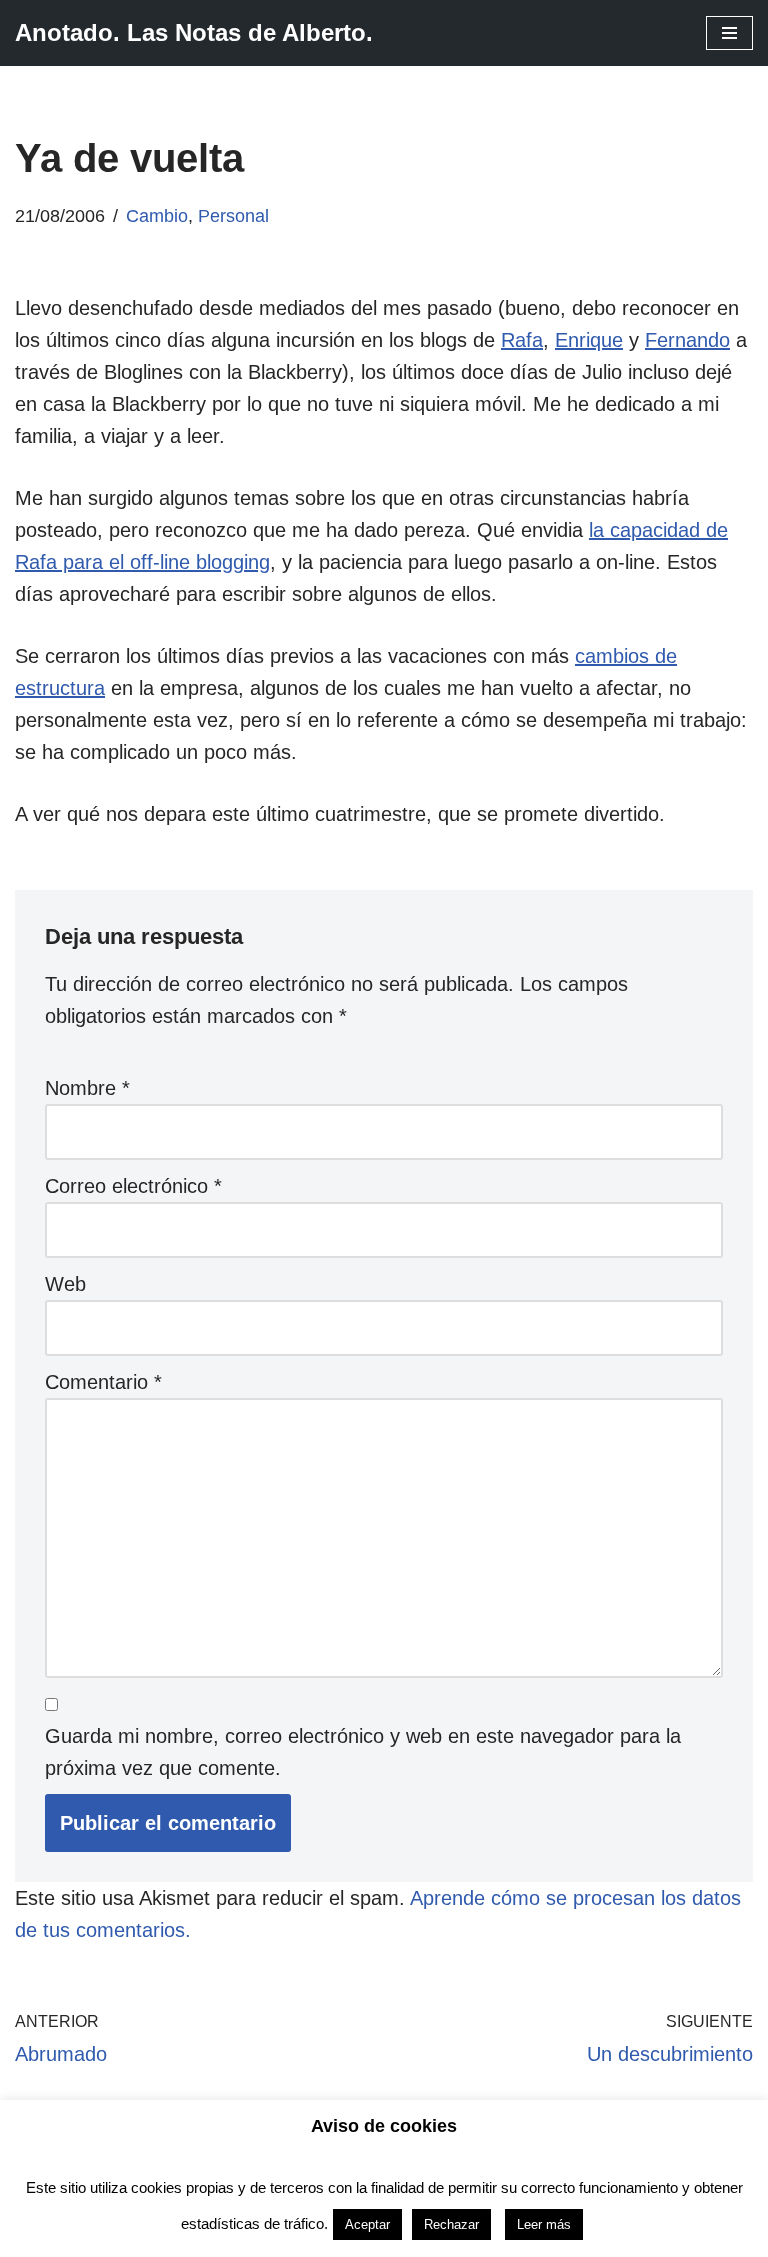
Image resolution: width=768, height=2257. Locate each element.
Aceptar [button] (367, 2224)
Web (65, 1284)
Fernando (687, 340)
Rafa (522, 340)
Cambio (157, 216)
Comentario (103, 1382)
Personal (233, 216)
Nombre (87, 1088)
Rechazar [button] (451, 2224)
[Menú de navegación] (729, 33)
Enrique (589, 340)
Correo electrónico (133, 1186)
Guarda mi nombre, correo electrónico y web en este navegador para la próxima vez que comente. (363, 1752)
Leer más (544, 2224)
